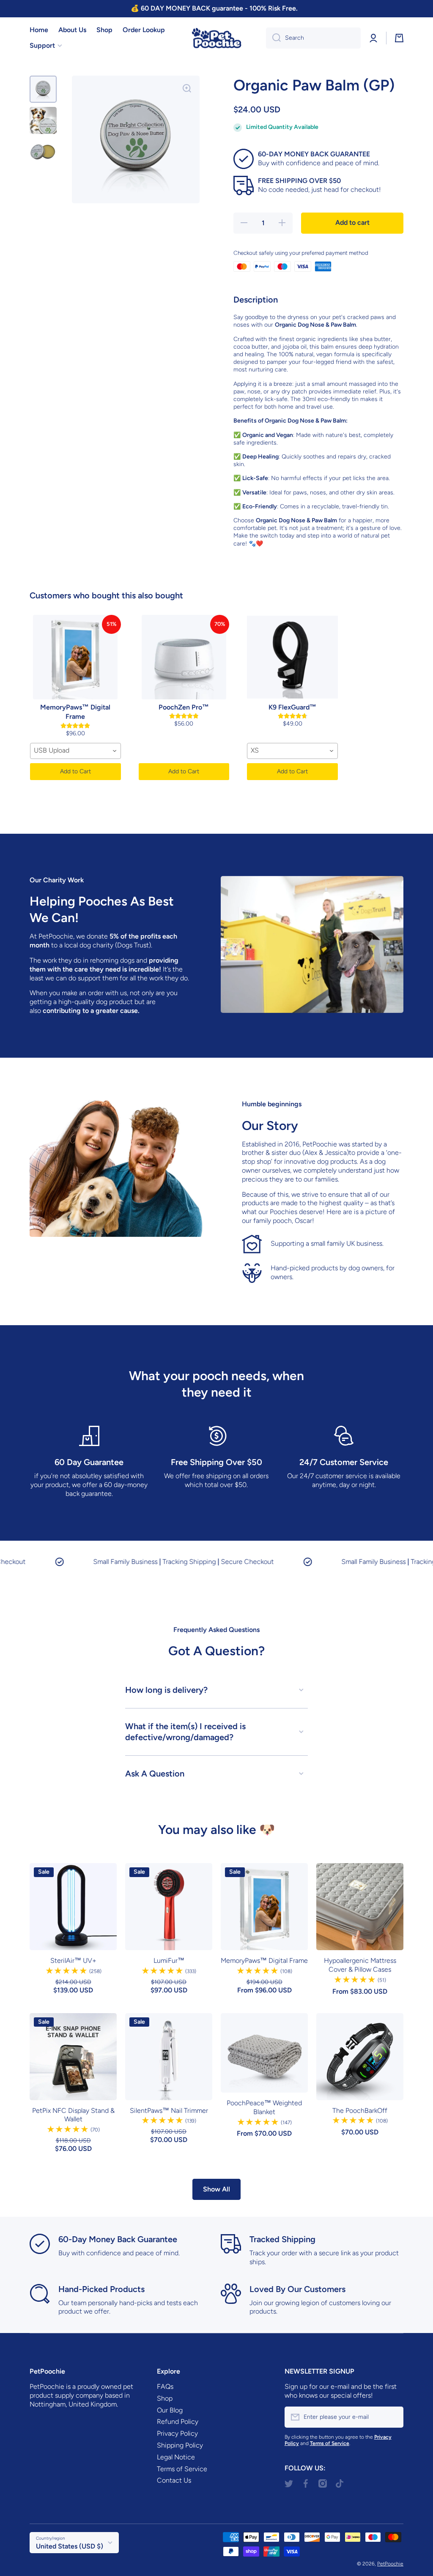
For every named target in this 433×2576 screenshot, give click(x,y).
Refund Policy (178, 2422)
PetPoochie (390, 2564)
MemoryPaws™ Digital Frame (264, 1961)
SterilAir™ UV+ (73, 1961)
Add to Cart (75, 771)
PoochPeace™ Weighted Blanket (264, 2107)
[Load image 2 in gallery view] (43, 120)
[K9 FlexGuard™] (292, 657)
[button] (399, 38)
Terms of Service (182, 2469)
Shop (165, 2398)
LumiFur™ (169, 1961)
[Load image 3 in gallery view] (43, 152)
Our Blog (170, 2410)
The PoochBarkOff (360, 2111)
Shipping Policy (180, 2445)
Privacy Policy (177, 2433)
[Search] (273, 38)
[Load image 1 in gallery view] (43, 89)
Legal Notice (176, 2457)
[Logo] (216, 38)
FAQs (165, 2386)
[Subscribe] (393, 2417)
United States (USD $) (70, 2546)
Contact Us (174, 2480)
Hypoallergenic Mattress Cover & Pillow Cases (360, 1965)
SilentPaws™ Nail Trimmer (169, 2111)
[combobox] (313, 38)
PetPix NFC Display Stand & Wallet (73, 2115)
